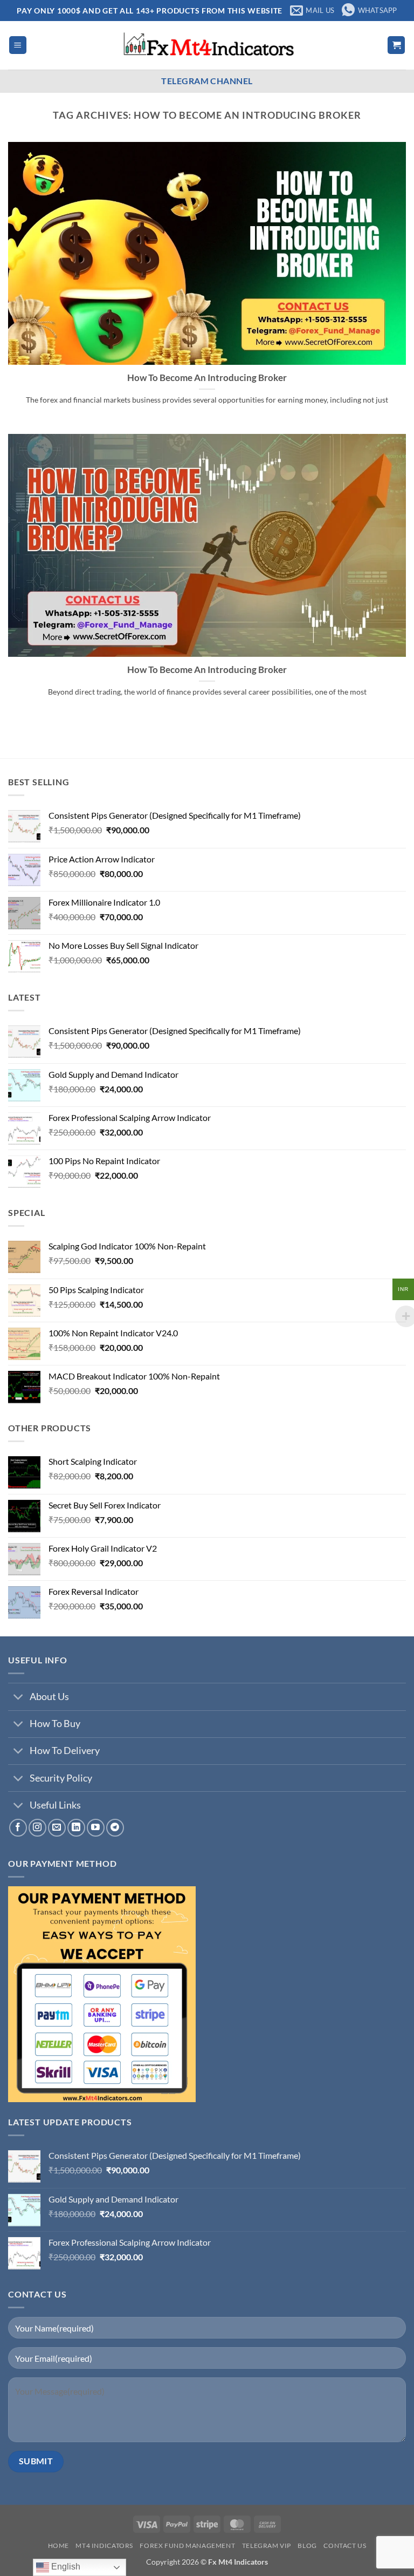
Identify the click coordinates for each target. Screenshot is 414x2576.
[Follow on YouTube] (96, 1828)
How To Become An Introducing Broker (207, 378)
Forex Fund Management (187, 2546)
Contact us (345, 2546)
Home (58, 2546)
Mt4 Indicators (104, 2546)
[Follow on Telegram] (115, 1828)
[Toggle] (19, 1698)
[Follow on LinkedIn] (76, 1828)
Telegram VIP (267, 2546)
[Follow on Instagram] (37, 1828)
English (65, 2567)
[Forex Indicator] (207, 45)
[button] (18, 45)
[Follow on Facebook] (18, 1828)
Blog (307, 2546)
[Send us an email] (57, 1828)
